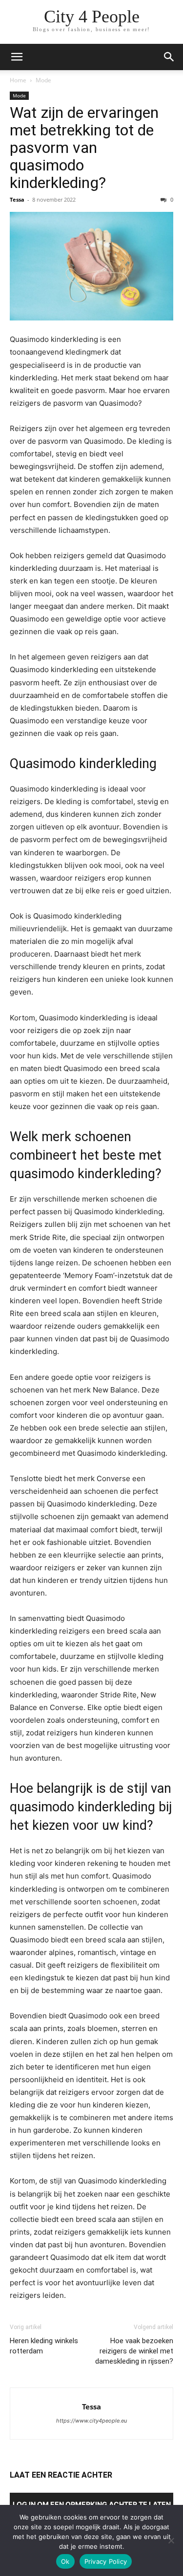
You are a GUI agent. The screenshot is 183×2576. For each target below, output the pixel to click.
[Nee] (171, 2540)
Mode (43, 80)
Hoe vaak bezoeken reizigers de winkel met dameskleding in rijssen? (134, 2351)
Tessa (17, 199)
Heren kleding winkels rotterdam (44, 2346)
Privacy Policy (106, 2561)
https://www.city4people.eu (91, 2421)
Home (18, 80)
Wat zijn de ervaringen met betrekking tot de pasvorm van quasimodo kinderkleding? (84, 148)
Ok (65, 2561)
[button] (17, 57)
